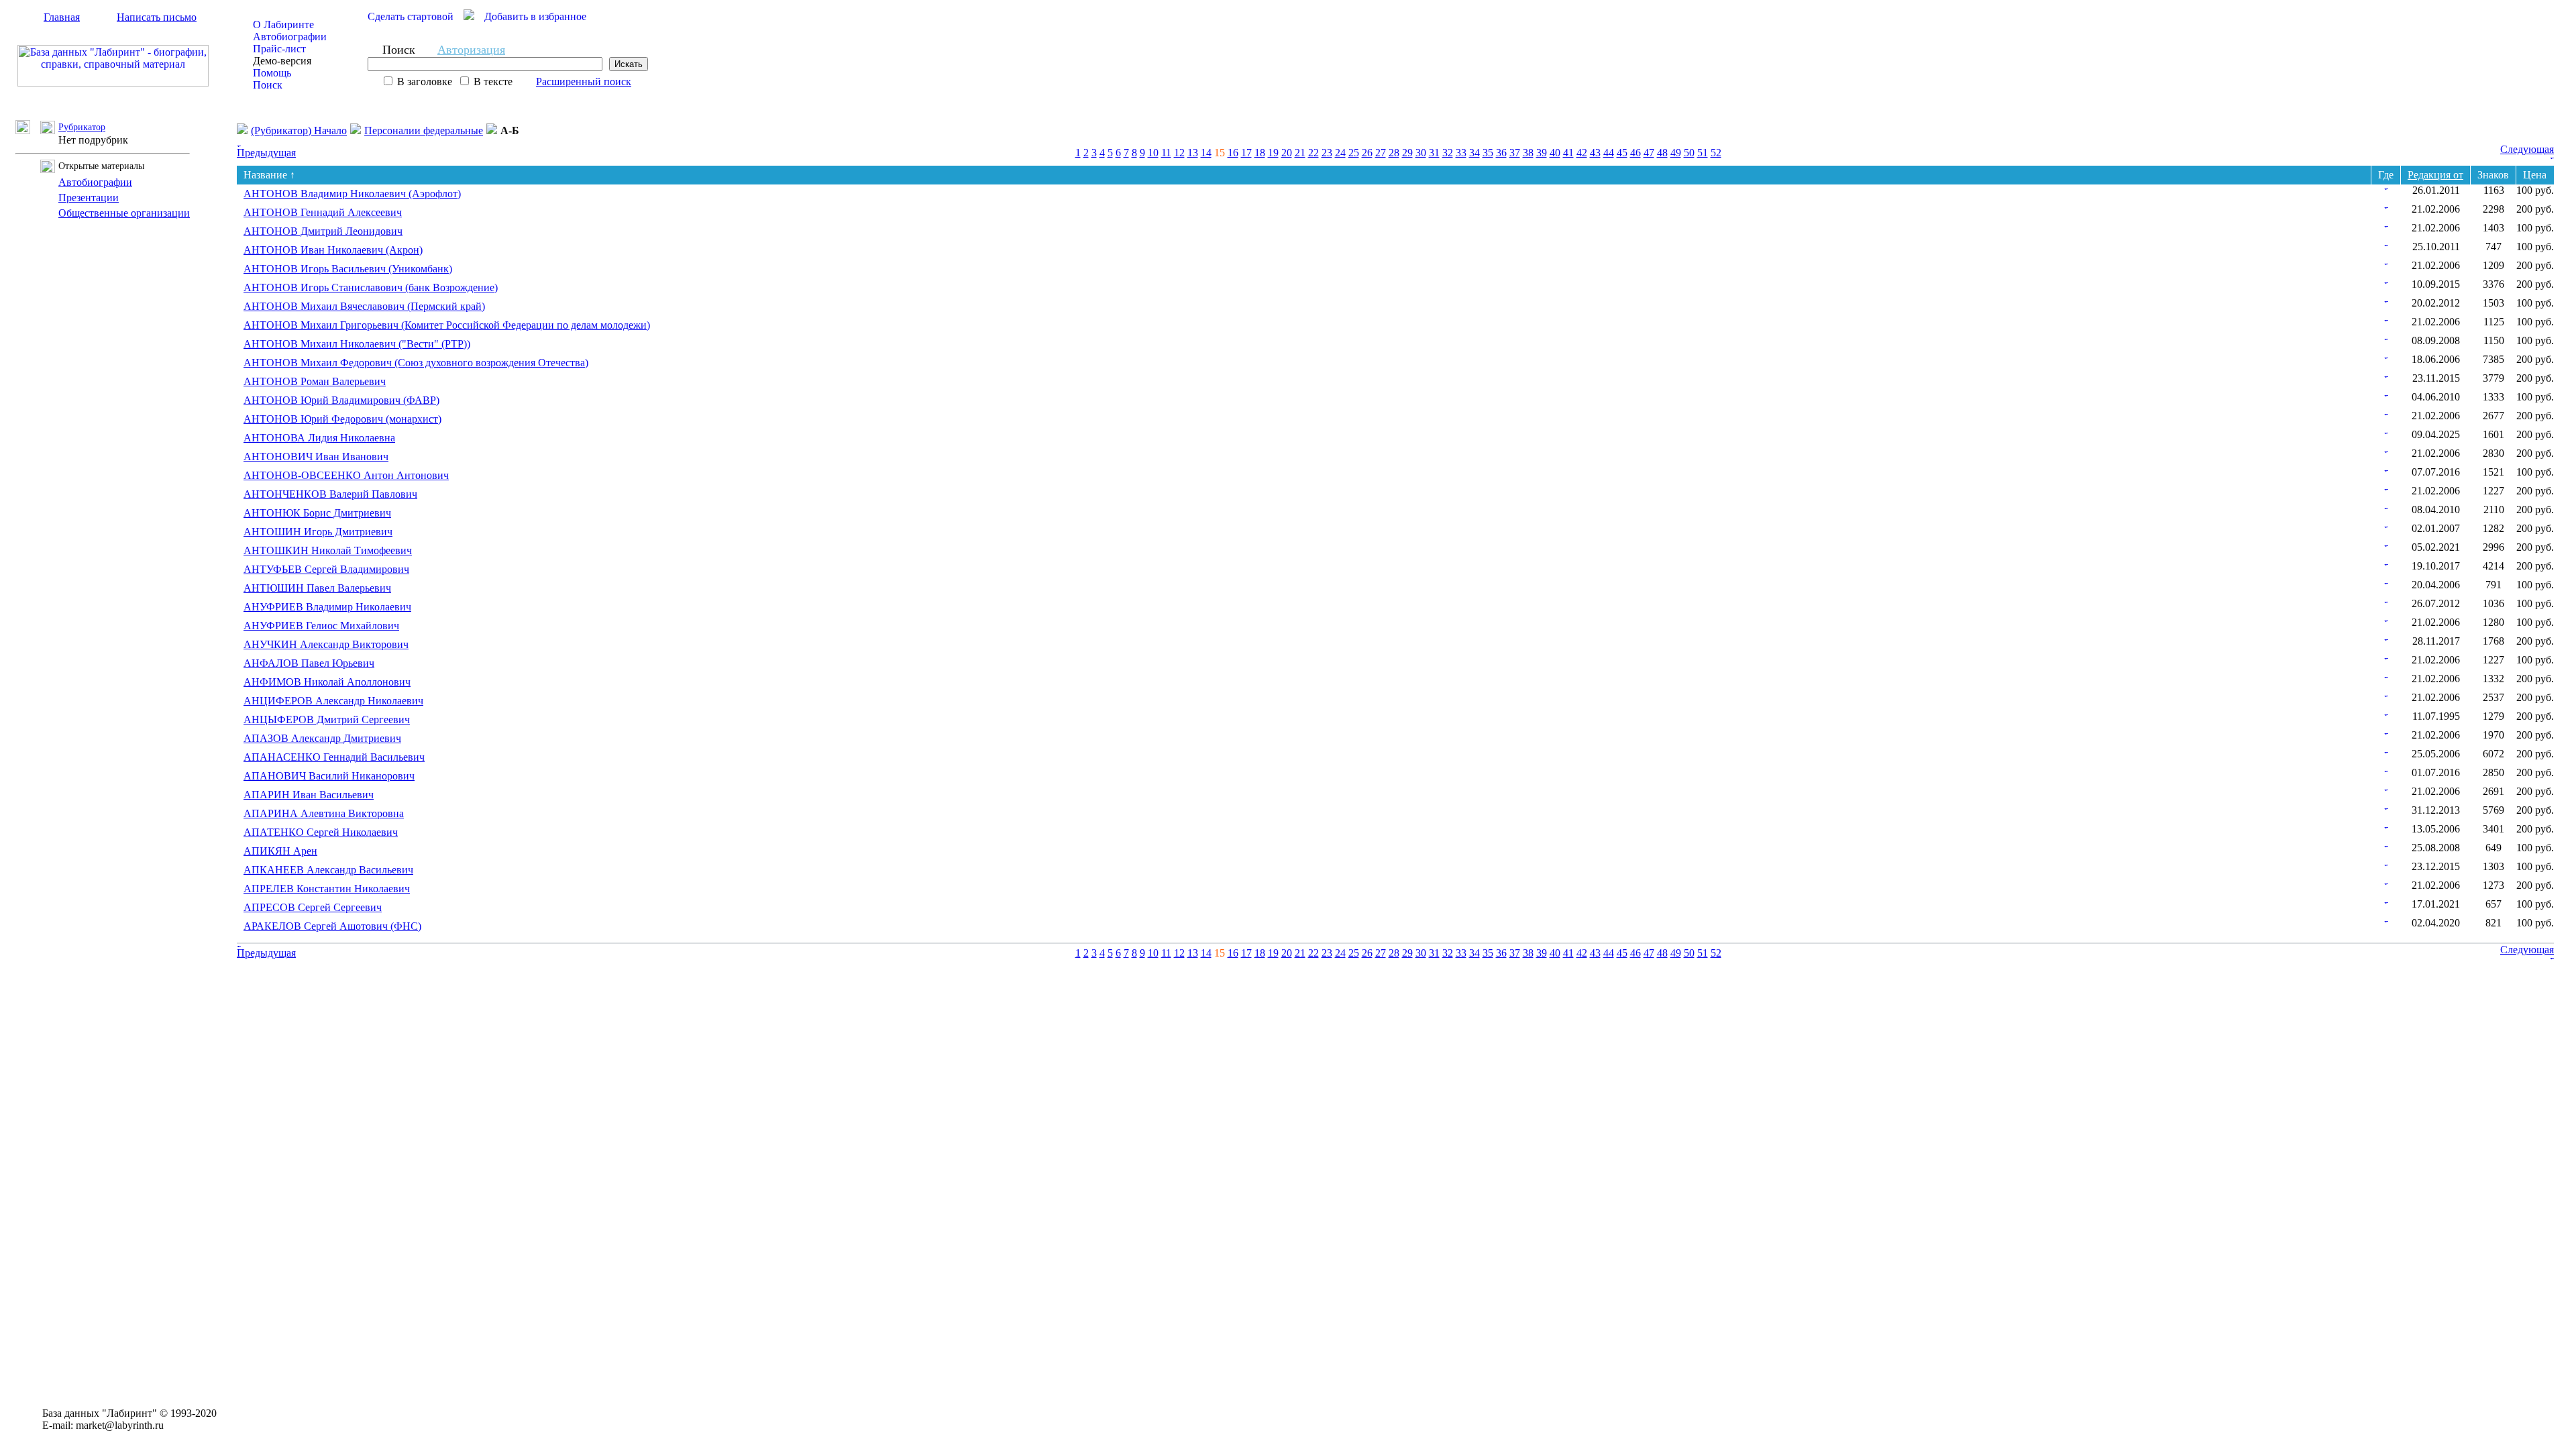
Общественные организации (124, 213)
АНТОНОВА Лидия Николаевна (319, 438)
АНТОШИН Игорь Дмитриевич (318, 532)
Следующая (2527, 149)
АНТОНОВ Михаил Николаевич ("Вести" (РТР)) (357, 344)
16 (1233, 153)
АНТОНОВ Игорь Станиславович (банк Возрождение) (371, 287)
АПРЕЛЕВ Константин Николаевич (327, 889)
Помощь (272, 73)
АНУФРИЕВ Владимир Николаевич (327, 607)
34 (1474, 153)
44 (1609, 153)
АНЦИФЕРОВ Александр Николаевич (333, 701)
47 (1649, 153)
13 (1193, 153)
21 (1300, 153)
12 (1179, 153)
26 (1367, 153)
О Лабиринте (283, 24)
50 (1689, 153)
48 (1662, 153)
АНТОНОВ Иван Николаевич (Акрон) (333, 250)
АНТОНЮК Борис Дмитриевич (317, 513)
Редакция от (2435, 175)
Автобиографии (290, 37)
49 (1676, 153)
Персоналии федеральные (424, 130)
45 (1622, 153)
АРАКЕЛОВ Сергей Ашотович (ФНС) (332, 926)
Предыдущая (266, 153)
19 (1273, 153)
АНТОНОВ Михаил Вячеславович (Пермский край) (364, 306)
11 (1166, 153)
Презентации (89, 198)
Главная (62, 17)
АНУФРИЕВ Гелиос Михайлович (321, 626)
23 (1327, 153)
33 (1461, 153)
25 (1354, 153)
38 (1528, 153)
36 (1501, 153)
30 (1421, 153)
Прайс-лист (279, 49)
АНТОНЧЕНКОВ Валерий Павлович (330, 494)
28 (1394, 153)
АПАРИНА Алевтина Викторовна (324, 813)
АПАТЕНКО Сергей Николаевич (321, 832)
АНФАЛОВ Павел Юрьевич (309, 663)
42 (1582, 153)
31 (1434, 153)
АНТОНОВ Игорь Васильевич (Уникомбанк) (348, 269)
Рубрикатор (82, 127)
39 (1542, 153)
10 (1153, 153)
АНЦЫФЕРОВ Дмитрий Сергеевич (327, 719)
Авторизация (471, 50)
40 (1555, 153)
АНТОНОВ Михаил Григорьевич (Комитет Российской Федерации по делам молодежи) (447, 325)
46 (1635, 153)
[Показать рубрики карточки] (2386, 186)
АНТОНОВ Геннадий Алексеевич (323, 212)
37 (1515, 153)
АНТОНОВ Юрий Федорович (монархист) (342, 419)
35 (1488, 153)
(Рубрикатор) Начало (299, 130)
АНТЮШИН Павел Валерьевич (317, 588)
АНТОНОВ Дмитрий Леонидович (323, 231)
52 (1716, 153)
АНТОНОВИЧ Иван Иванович (316, 457)
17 (1246, 153)
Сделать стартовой (411, 16)
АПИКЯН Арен (280, 851)
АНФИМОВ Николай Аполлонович (327, 682)
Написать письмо (157, 17)
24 (1340, 153)
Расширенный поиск (584, 82)
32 (1448, 153)
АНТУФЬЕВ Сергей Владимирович (326, 569)
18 (1260, 153)
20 (1287, 153)
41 (1568, 153)
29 (1407, 153)
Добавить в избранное (535, 16)
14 (1206, 153)
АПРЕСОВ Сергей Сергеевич (313, 907)
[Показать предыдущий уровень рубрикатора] (28, 130)
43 (1595, 153)
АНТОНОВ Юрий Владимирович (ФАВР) (341, 400)
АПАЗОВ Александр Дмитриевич (322, 738)
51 (1703, 153)
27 (1381, 153)
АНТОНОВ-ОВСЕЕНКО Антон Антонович (346, 475)
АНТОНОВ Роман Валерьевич (315, 381)
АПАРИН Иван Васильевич (309, 795)
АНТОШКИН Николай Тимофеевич (328, 550)
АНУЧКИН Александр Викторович (326, 644)
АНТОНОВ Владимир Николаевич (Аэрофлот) (352, 194)
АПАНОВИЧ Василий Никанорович (329, 776)
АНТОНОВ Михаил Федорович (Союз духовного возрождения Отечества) (416, 363)
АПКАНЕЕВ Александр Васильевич (328, 870)
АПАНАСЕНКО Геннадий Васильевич (334, 757)
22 (1313, 153)
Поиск (268, 85)
